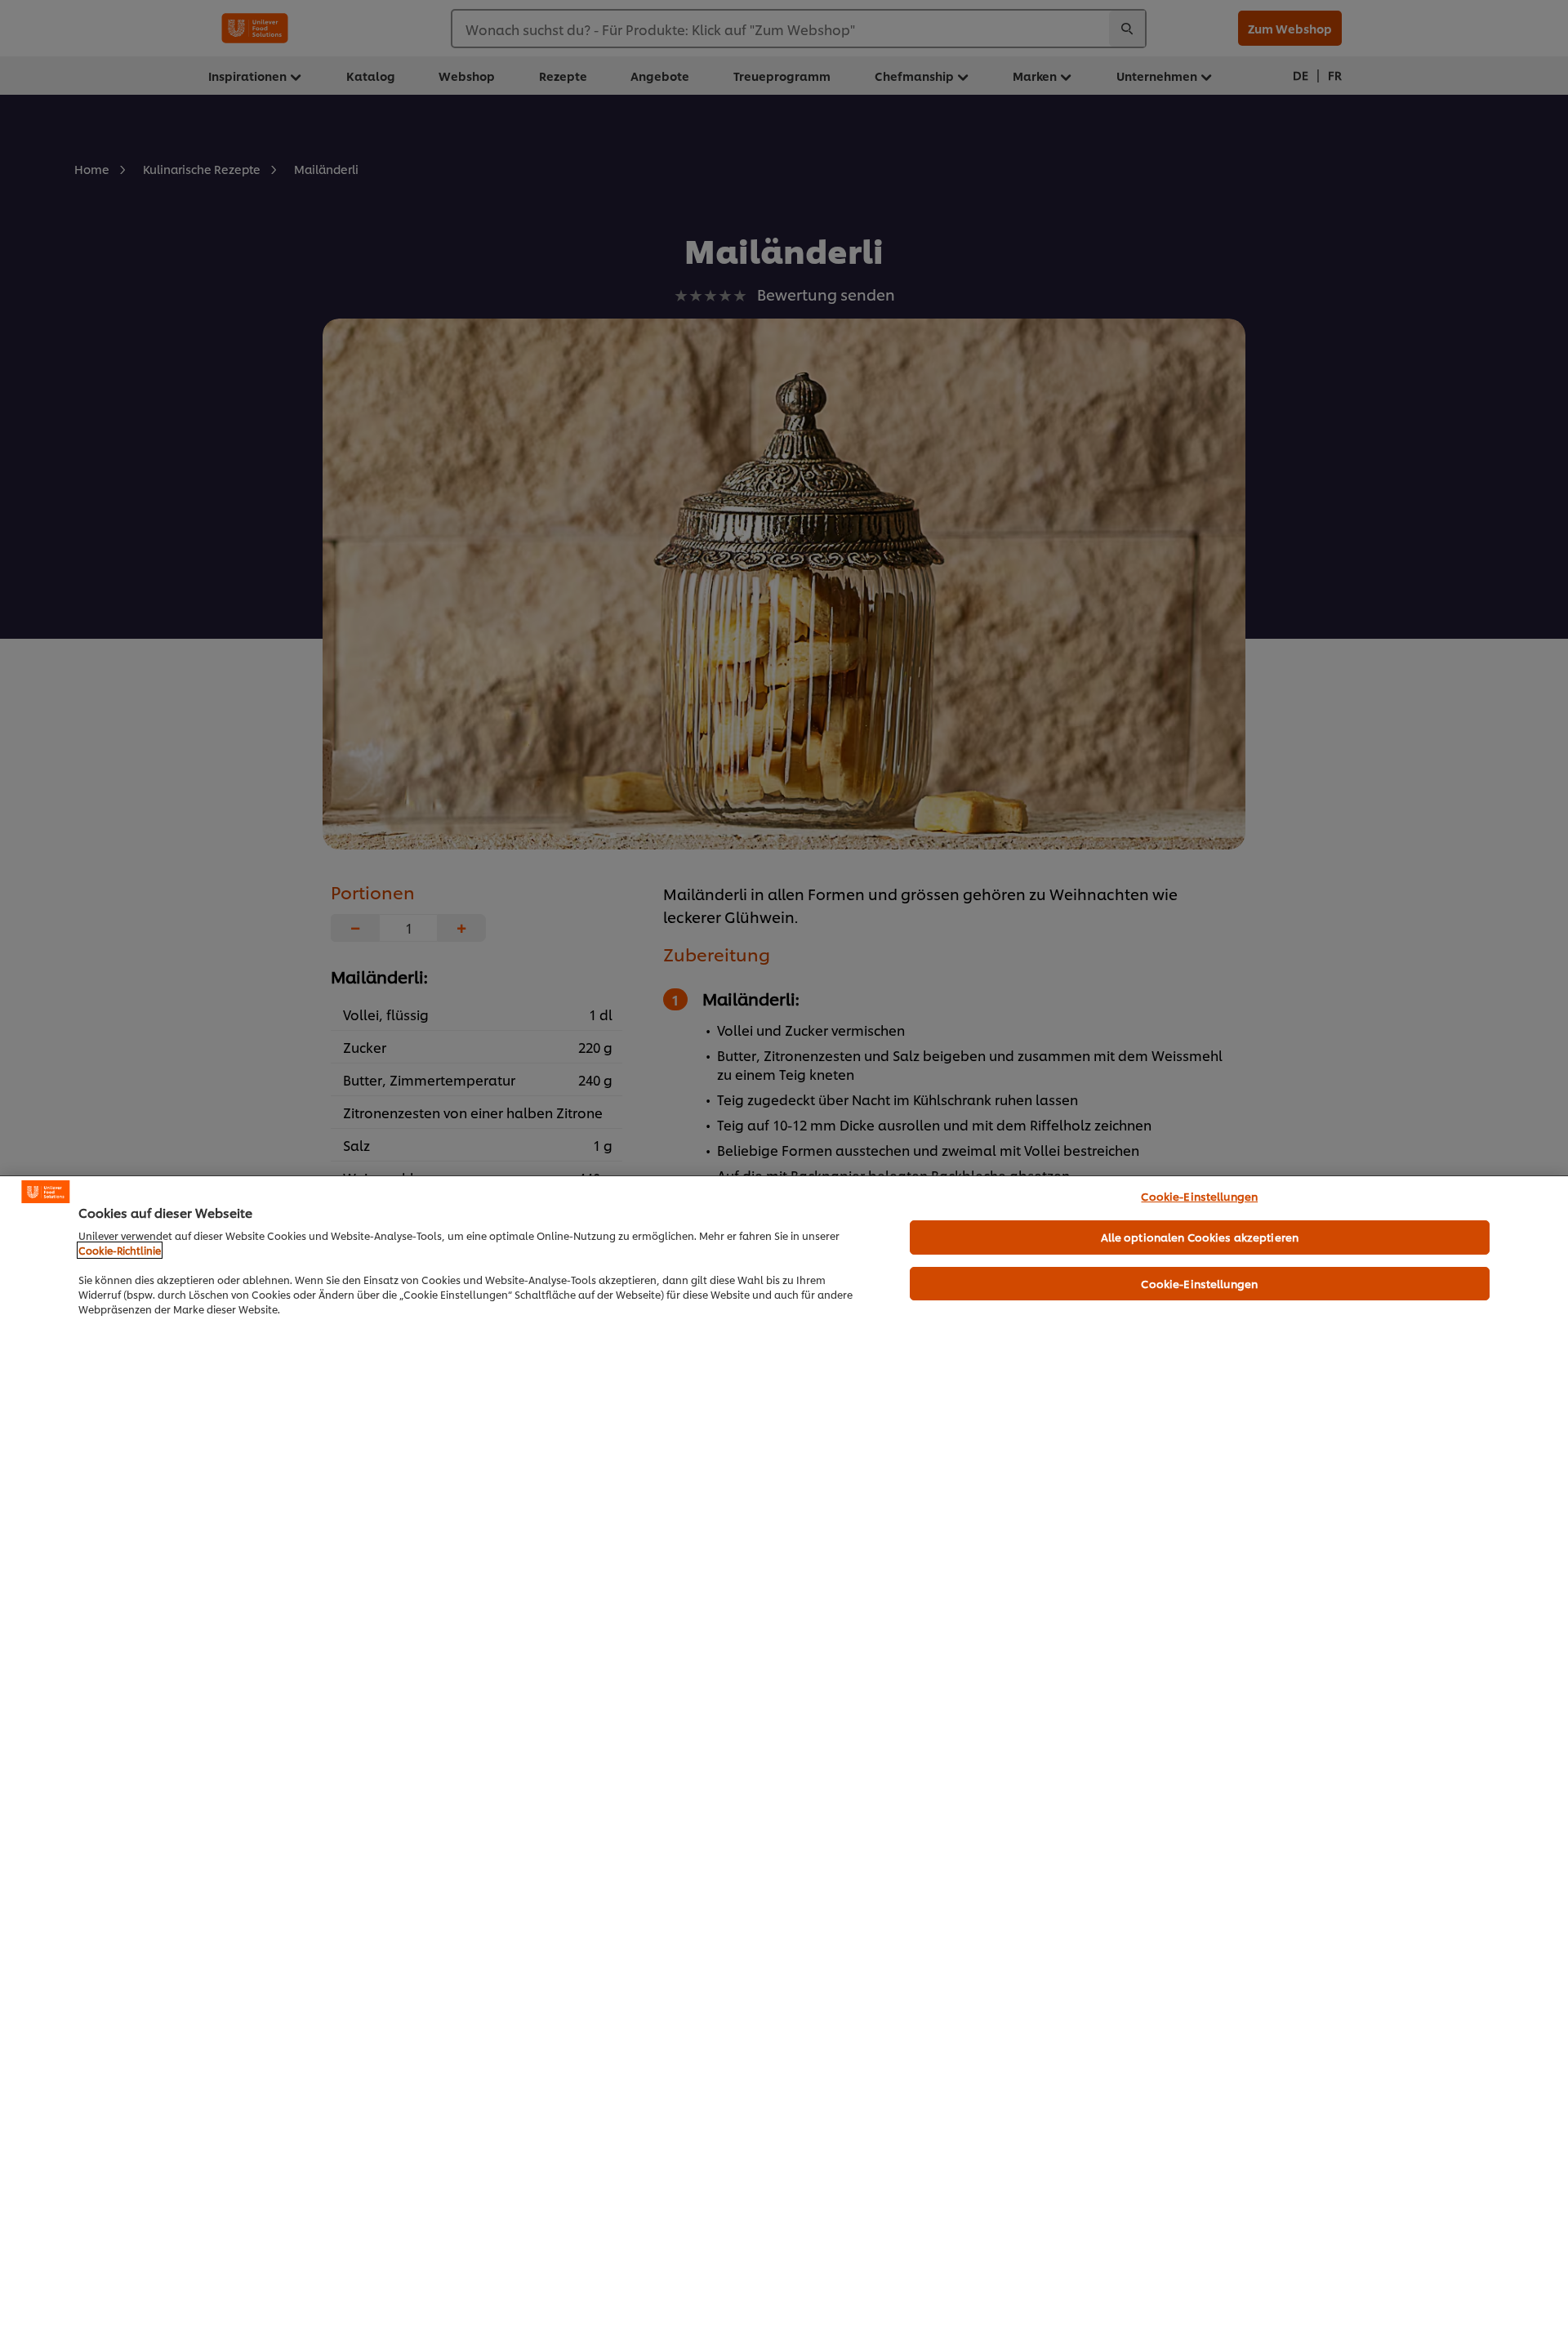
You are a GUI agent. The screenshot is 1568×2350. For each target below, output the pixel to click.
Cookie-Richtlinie (120, 1250)
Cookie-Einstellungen (1199, 1196)
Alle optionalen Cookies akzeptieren (1200, 1237)
